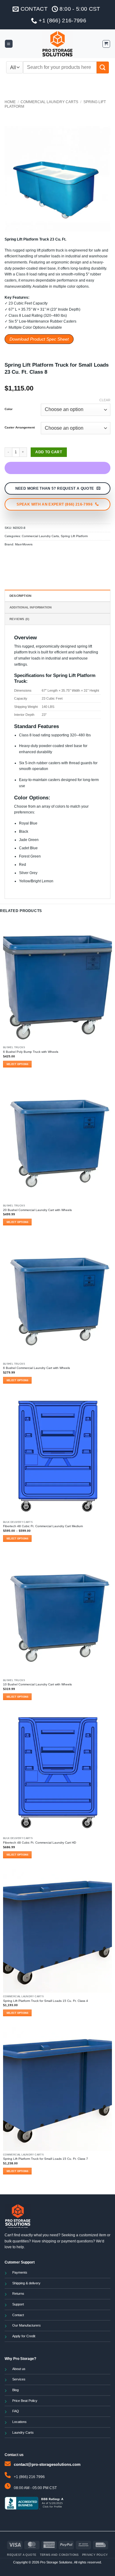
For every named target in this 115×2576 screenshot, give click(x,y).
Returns (18, 2294)
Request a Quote (22, 2555)
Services (19, 2379)
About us (19, 2369)
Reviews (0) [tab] (19, 619)
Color (9, 409)
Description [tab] (20, 596)
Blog (15, 2390)
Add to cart (49, 452)
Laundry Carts (23, 2432)
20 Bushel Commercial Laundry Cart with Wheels (37, 1210)
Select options (17, 1064)
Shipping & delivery (26, 2283)
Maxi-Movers (24, 544)
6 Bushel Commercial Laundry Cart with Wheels (36, 1368)
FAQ (16, 2411)
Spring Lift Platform (74, 536)
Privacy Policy (95, 2555)
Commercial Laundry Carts (49, 102)
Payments (20, 2272)
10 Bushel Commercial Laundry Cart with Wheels (37, 1684)
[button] (9, 44)
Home (10, 102)
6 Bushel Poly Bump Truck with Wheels (31, 1052)
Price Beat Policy (25, 2401)
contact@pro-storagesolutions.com (47, 2464)
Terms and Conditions (59, 2555)
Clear (105, 400)
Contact (18, 2315)
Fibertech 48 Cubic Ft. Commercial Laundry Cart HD (40, 1843)
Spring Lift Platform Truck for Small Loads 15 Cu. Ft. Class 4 (46, 2001)
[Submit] (103, 67)
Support (18, 2304)
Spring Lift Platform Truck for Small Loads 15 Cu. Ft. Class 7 (46, 2159)
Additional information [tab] (31, 607)
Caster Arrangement (20, 428)
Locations (19, 2422)
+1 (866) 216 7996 (29, 2477)
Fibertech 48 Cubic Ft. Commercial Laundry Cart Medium (43, 1526)
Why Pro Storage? (20, 2359)
